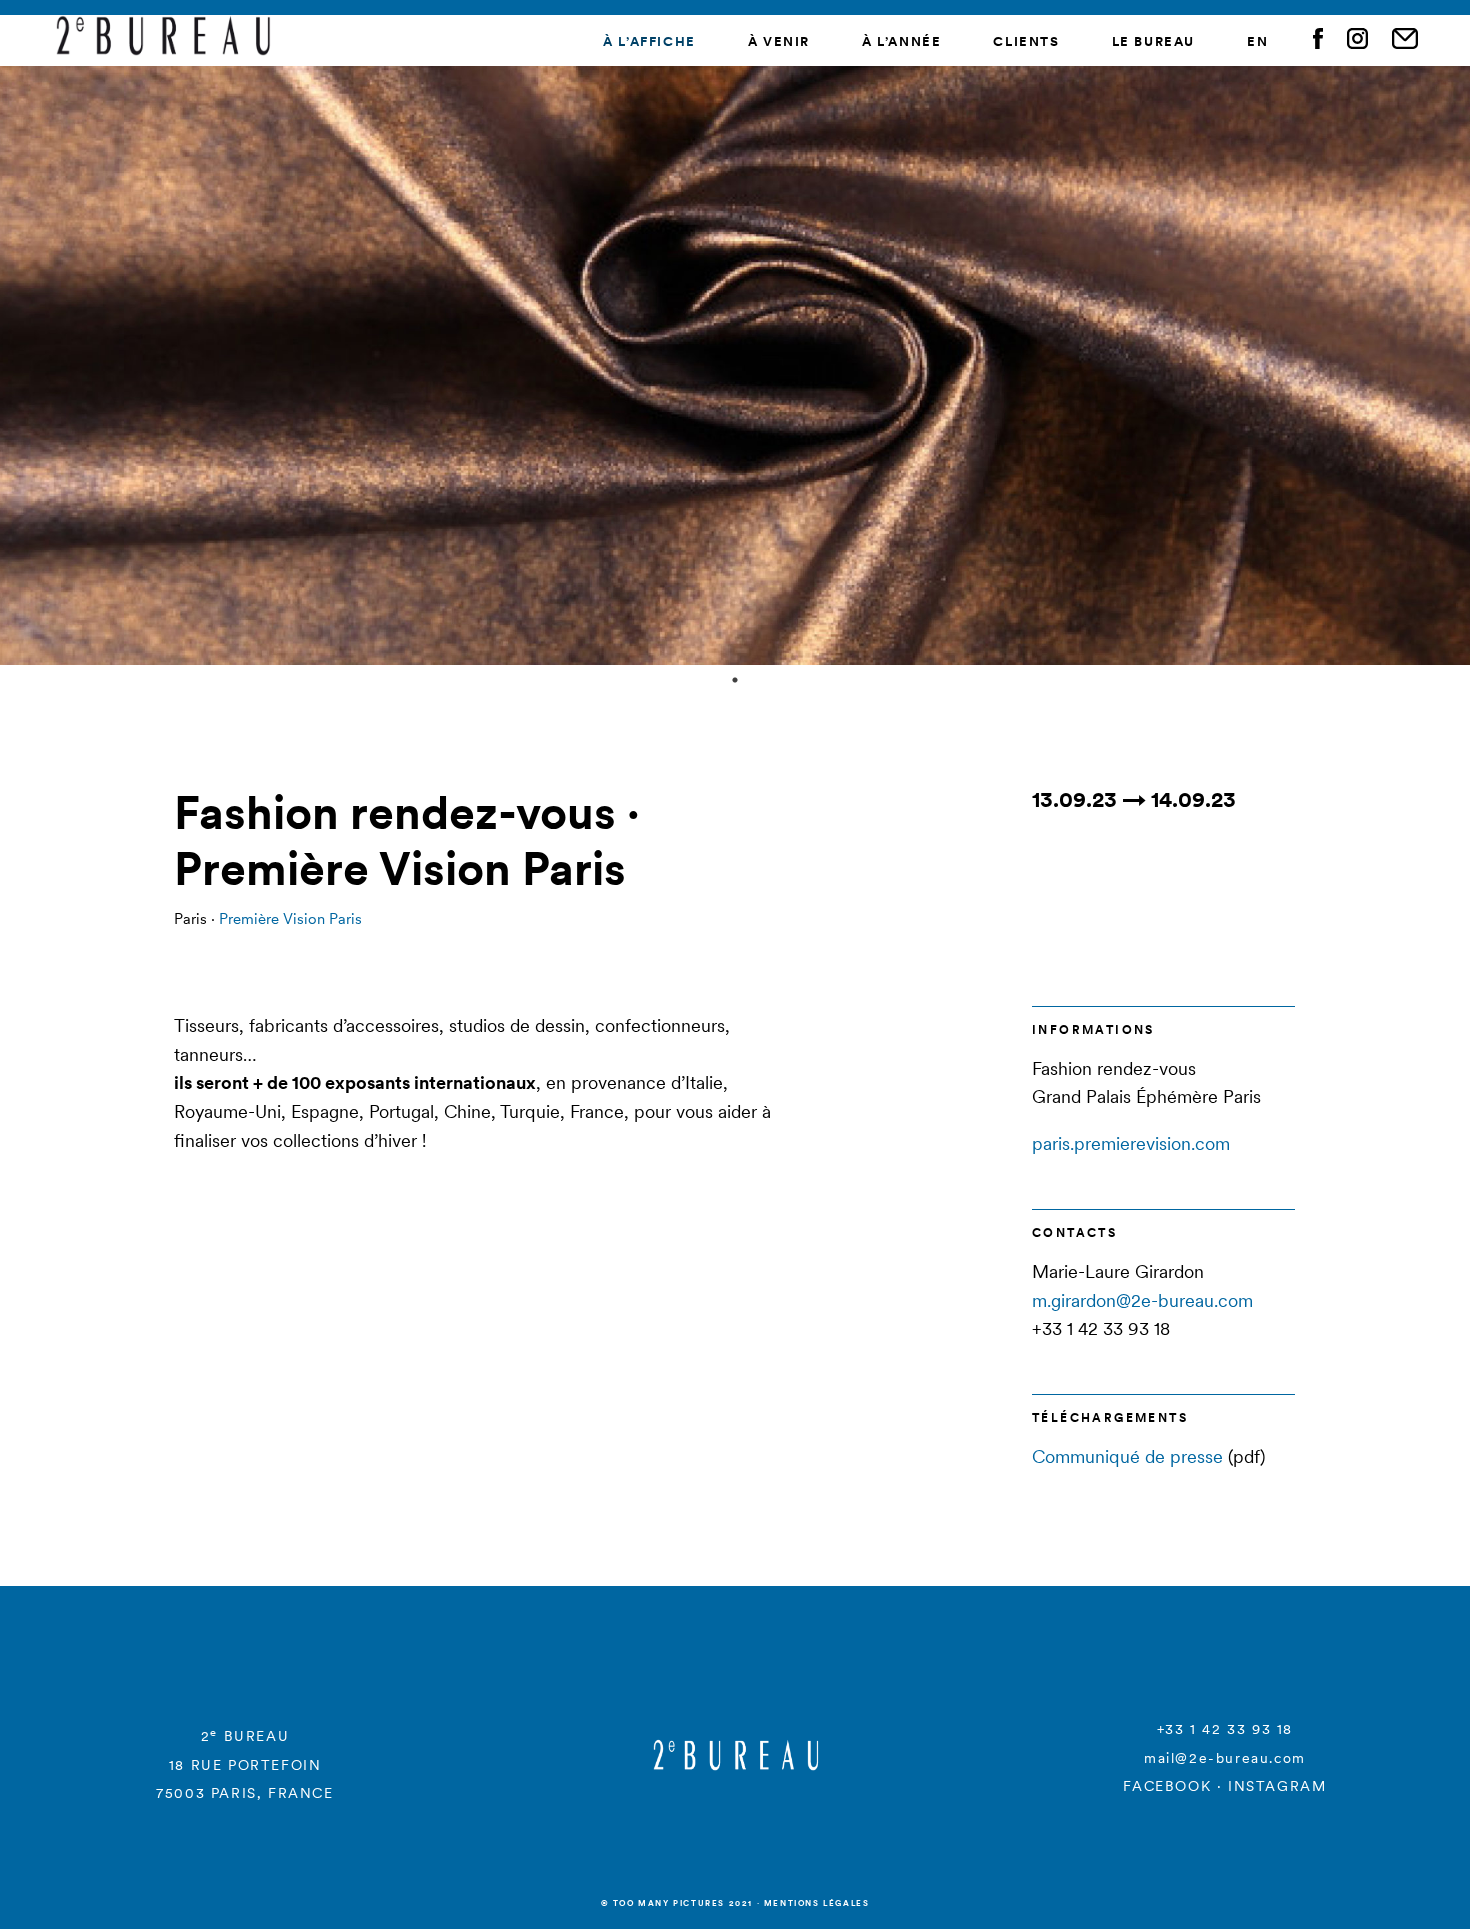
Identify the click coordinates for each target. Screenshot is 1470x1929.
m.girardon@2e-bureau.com (1142, 1300)
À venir (779, 41)
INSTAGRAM (1277, 1786)
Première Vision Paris (290, 918)
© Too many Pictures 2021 (677, 1903)
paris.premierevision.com (1131, 1143)
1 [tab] (735, 680)
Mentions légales (817, 1903)
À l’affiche (649, 41)
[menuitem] (1257, 42)
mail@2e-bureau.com (1225, 1758)
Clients (1026, 41)
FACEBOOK (1167, 1786)
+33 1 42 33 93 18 (1225, 1729)
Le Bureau (1153, 41)
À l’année (901, 41)
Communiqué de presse (1127, 1456)
